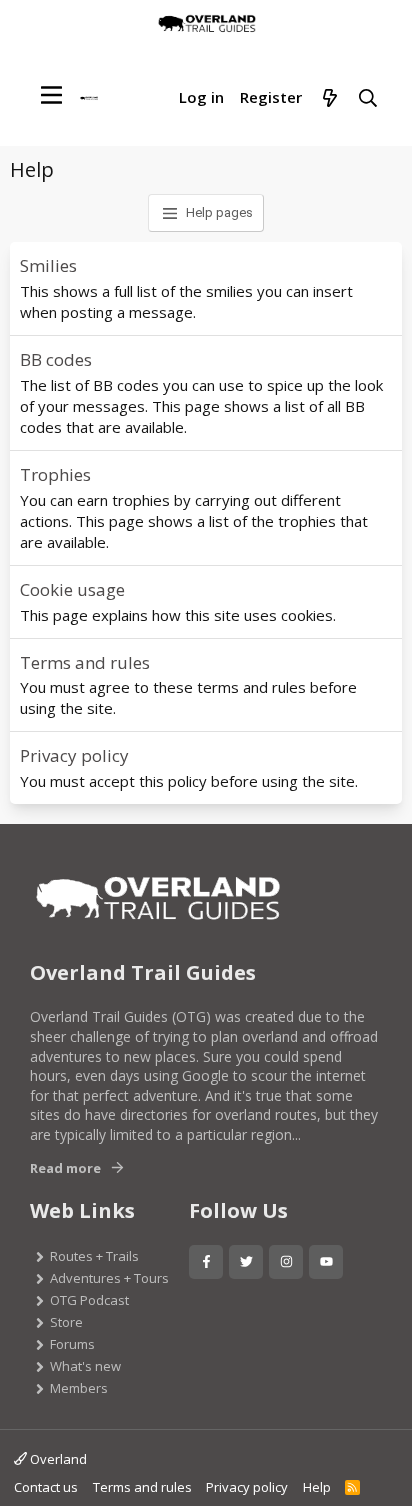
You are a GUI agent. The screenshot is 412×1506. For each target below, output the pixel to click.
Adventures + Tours (109, 1278)
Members (79, 1388)
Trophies (55, 474)
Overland (57, 1459)
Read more (65, 1168)
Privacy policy (74, 755)
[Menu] (51, 95)
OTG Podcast (89, 1300)
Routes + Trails (94, 1256)
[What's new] (329, 98)
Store (66, 1322)
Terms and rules (85, 662)
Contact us (46, 1487)
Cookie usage (72, 589)
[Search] (368, 98)
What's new (85, 1366)
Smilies (48, 265)
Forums (72, 1344)
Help (317, 1487)
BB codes (56, 359)
